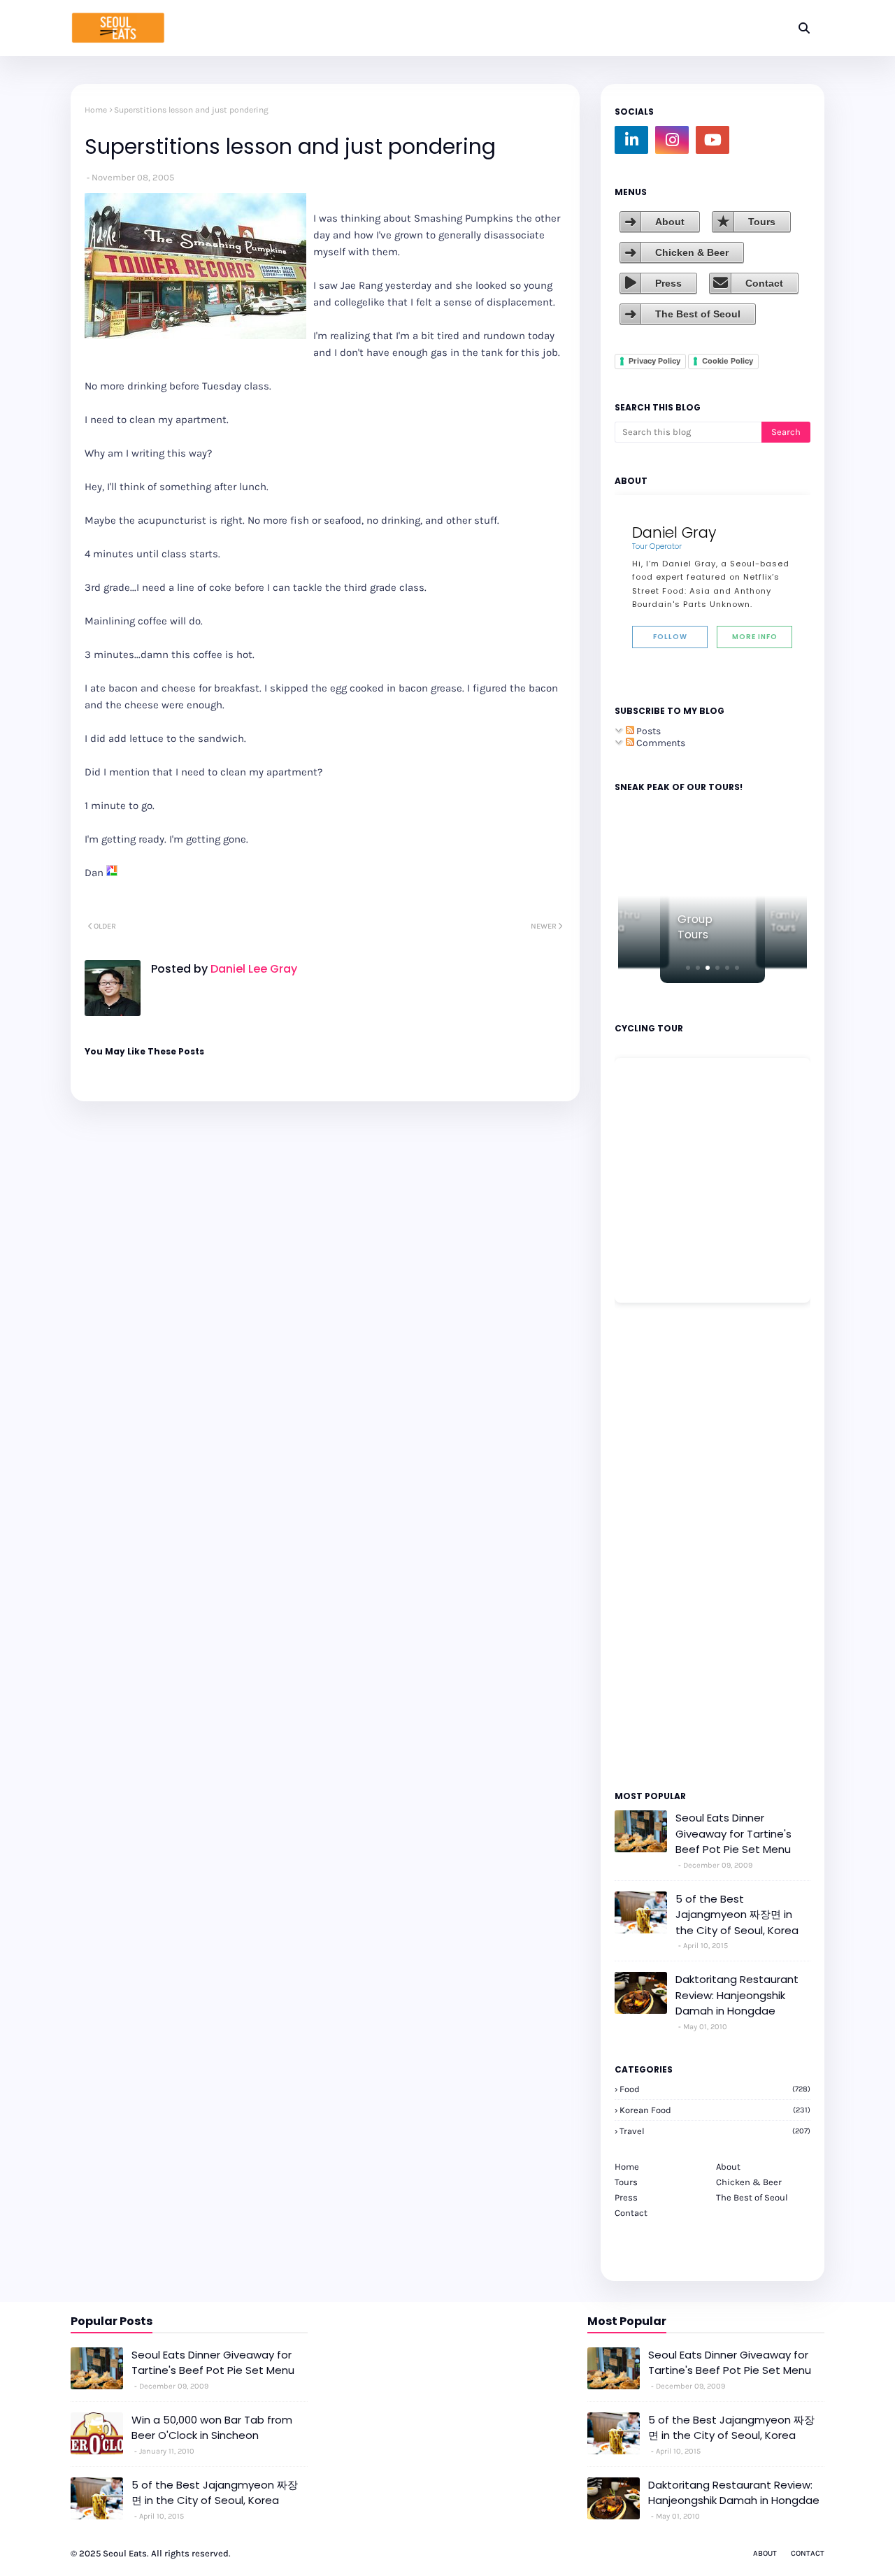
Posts (647, 731)
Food (715, 2089)
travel (715, 2131)
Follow (670, 637)
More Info (755, 637)
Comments (660, 743)
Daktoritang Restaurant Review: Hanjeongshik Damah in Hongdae (737, 1995)
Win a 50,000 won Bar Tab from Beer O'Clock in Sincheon (212, 2428)
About (670, 222)
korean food (715, 2110)
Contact (764, 283)
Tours (762, 222)
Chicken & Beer (692, 252)
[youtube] (713, 140)
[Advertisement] (657, 1545)
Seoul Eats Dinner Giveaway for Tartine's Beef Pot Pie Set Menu (733, 1833)
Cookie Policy (728, 361)
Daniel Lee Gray (252, 969)
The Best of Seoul (698, 314)
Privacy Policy (654, 361)
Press (668, 283)
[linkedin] (631, 140)
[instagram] (672, 140)
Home (96, 110)
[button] (688, 968)
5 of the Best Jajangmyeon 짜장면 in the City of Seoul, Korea (737, 1915)
